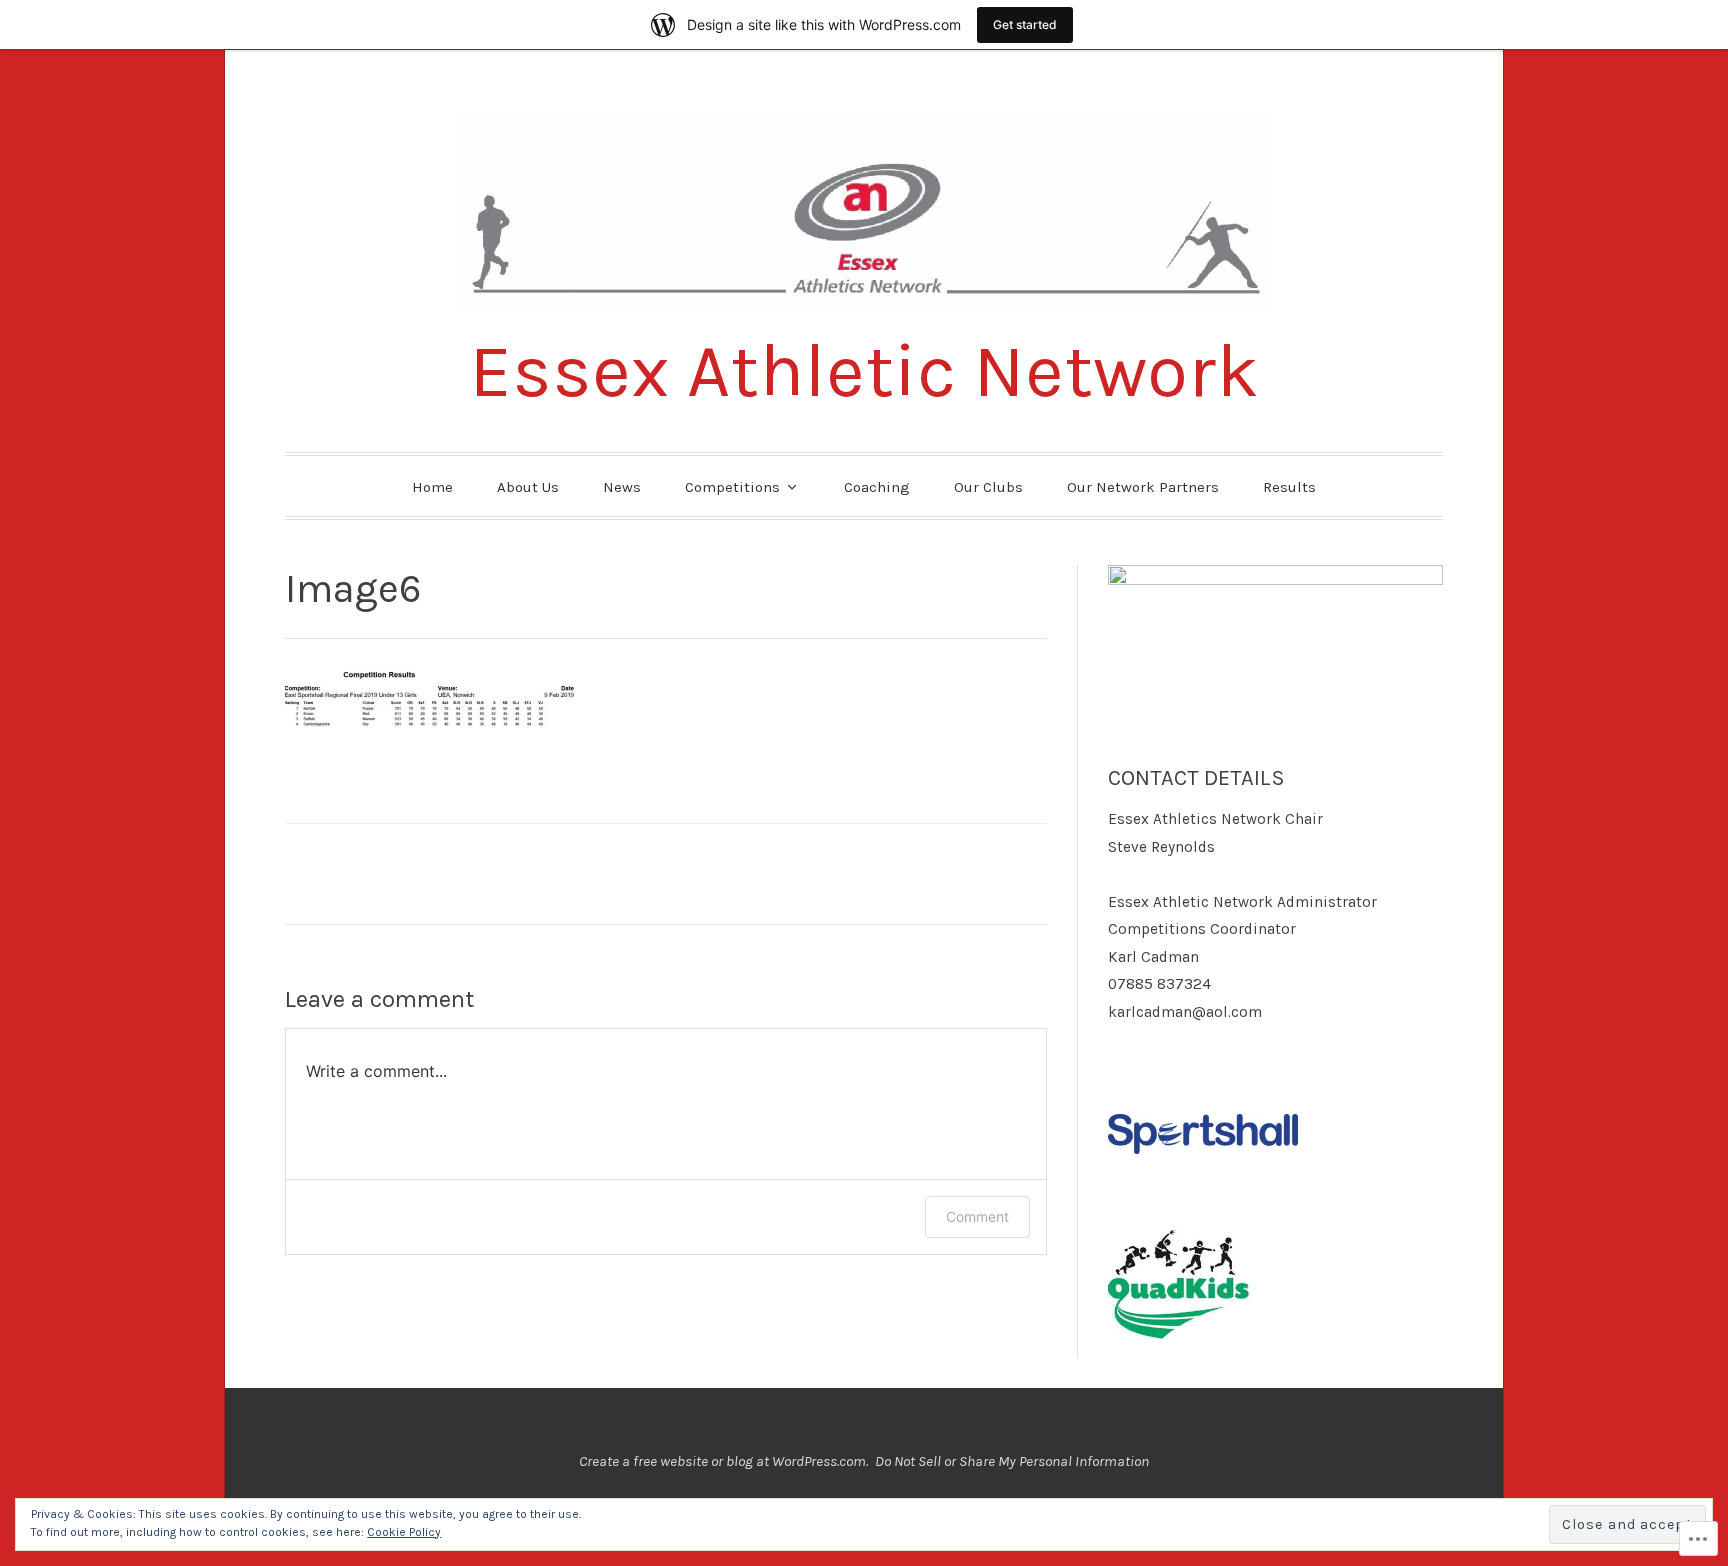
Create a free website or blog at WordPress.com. (723, 1461)
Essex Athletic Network (864, 371)
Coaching (877, 487)
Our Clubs (988, 487)
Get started (1025, 24)
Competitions (732, 487)
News (622, 487)
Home (432, 487)
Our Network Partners (1143, 487)
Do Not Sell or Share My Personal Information (1012, 1461)
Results (1289, 487)
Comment (977, 1216)
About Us (528, 487)
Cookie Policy (404, 1532)
